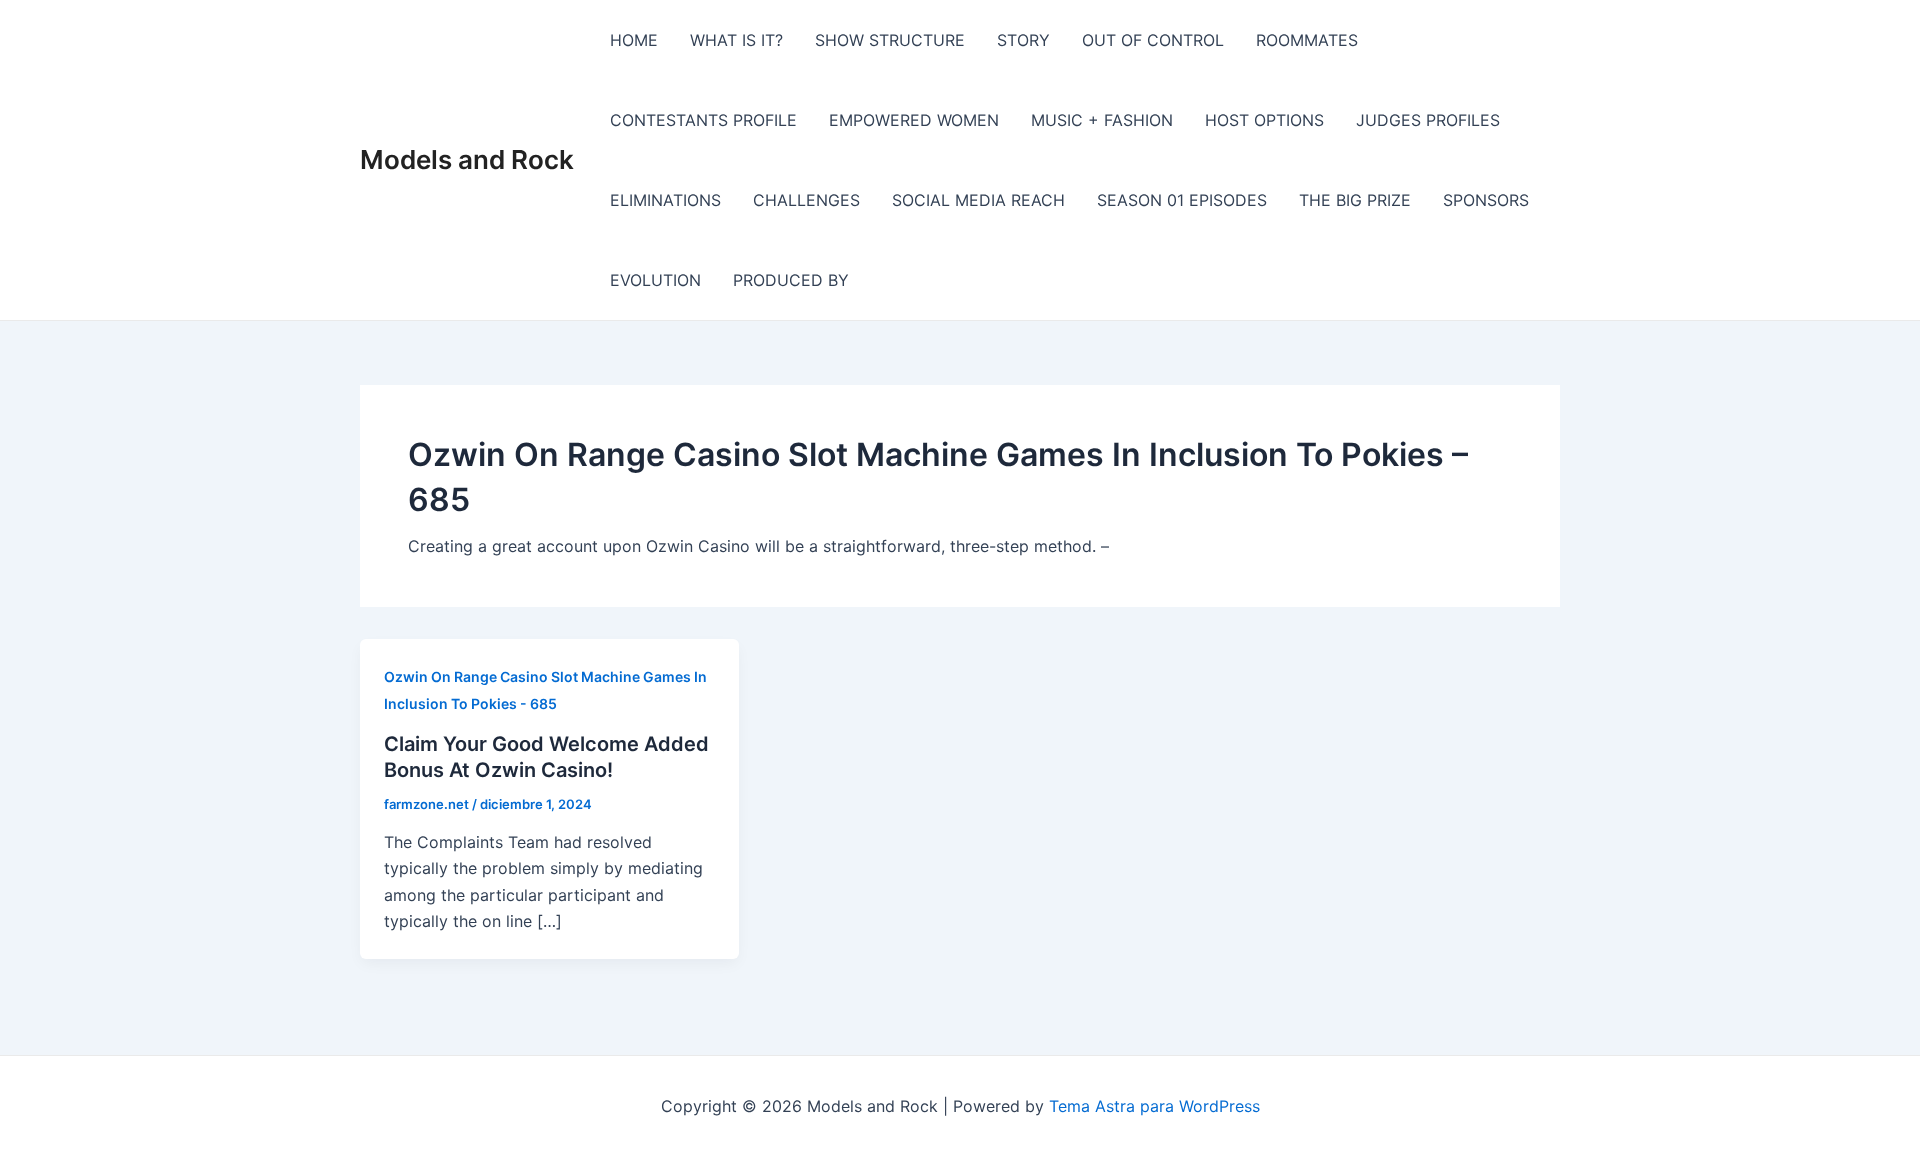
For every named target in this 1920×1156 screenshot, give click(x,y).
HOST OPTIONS (1264, 120)
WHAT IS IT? (736, 40)
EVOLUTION (655, 280)
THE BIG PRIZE (1355, 200)
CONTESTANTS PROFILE (703, 120)
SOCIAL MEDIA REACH (978, 200)
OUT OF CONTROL (1153, 40)
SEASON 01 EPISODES (1182, 200)
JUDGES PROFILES (1428, 120)
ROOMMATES (1307, 40)
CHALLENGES (806, 200)
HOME (634, 40)
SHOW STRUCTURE (890, 40)
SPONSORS (1486, 200)
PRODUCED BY (791, 280)
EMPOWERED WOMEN (914, 120)
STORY (1023, 40)
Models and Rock (467, 159)
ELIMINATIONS (665, 200)
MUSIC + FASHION (1102, 120)
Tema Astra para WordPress (1154, 1106)
